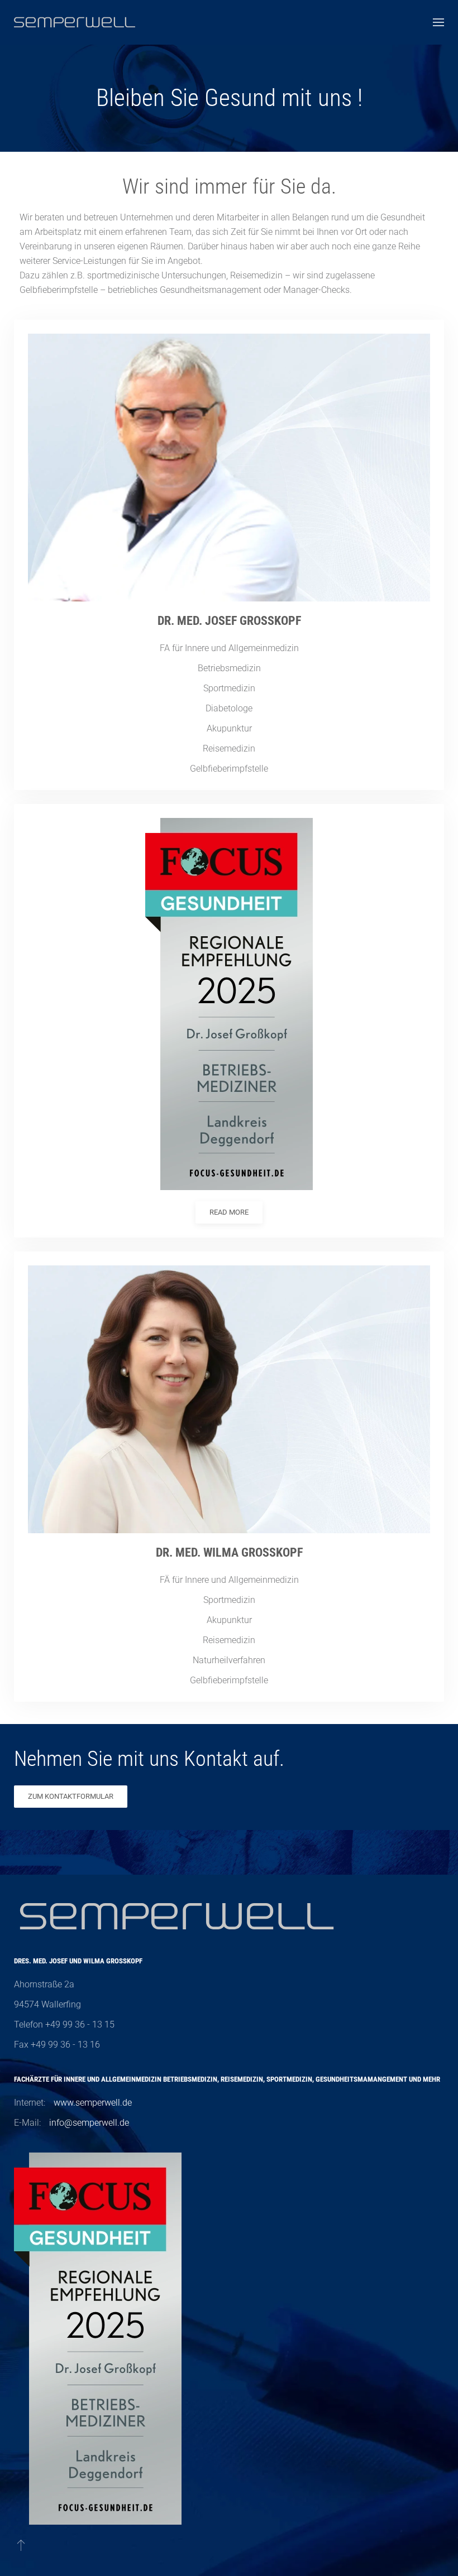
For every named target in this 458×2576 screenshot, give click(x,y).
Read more (229, 1212)
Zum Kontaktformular (71, 1796)
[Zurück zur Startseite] (75, 22)
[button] (438, 22)
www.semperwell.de (93, 2103)
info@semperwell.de (89, 2123)
